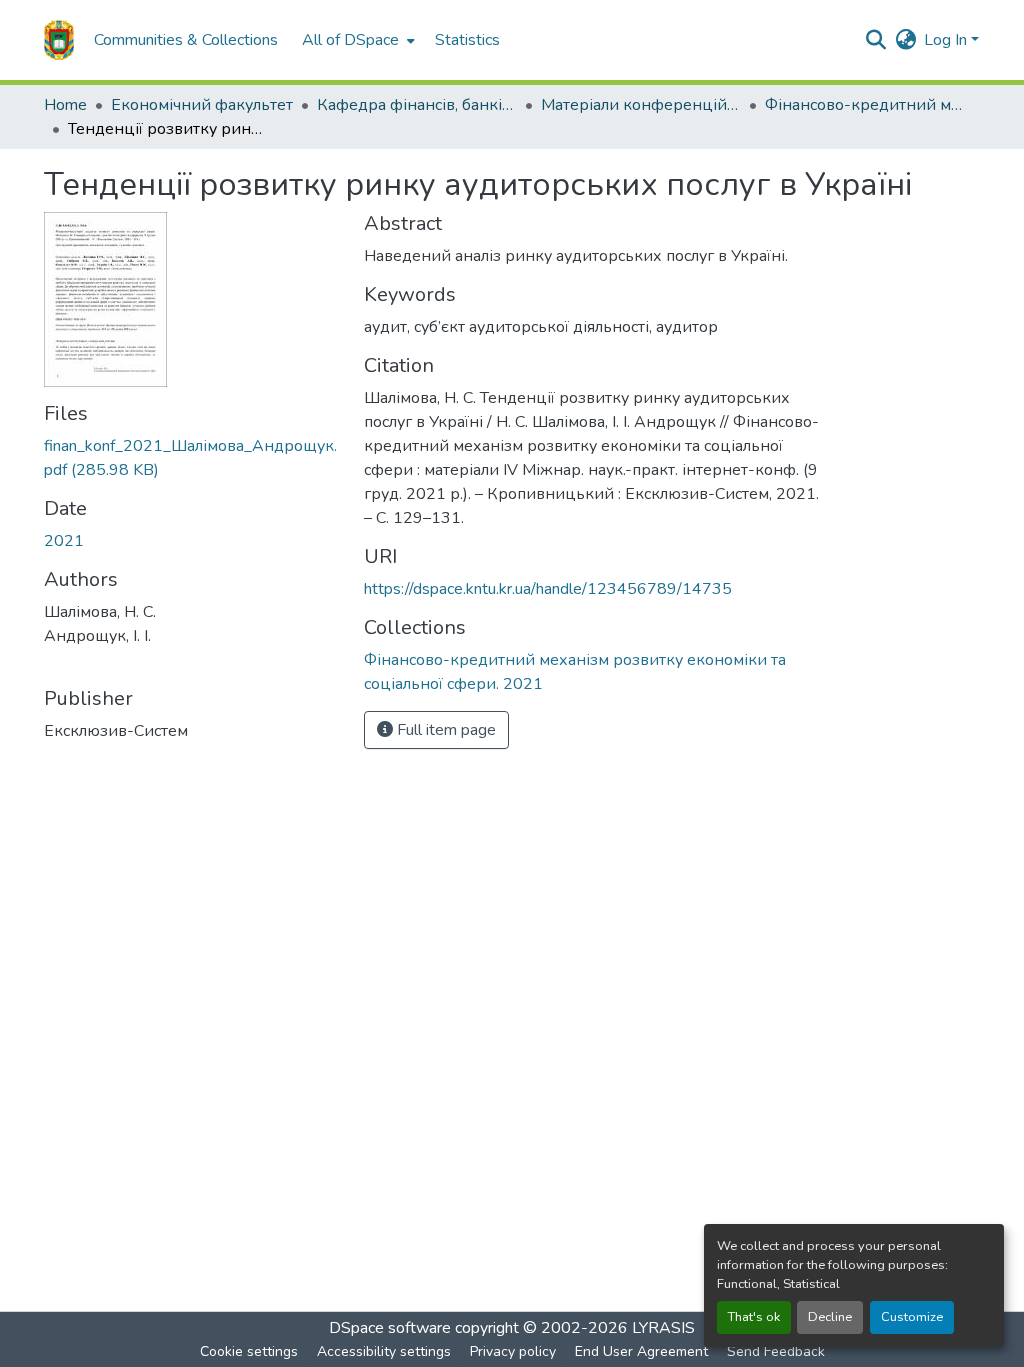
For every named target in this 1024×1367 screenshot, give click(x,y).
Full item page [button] (444, 730)
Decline (830, 1317)
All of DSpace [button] (350, 40)
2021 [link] (64, 541)
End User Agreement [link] (641, 1351)
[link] (192, 458)
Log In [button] (947, 40)
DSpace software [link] (390, 1328)
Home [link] (65, 105)
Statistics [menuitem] (467, 40)
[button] (59, 40)
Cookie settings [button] (249, 1351)
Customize (912, 1317)
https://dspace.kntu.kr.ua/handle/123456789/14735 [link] (548, 589)
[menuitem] (356, 40)
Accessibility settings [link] (384, 1351)
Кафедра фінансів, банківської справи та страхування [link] (417, 105)
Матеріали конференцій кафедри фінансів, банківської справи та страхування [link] (641, 105)
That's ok (754, 1317)
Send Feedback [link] (776, 1351)
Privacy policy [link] (513, 1351)
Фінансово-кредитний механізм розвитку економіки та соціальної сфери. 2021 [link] (865, 105)
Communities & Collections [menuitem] (186, 40)
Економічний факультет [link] (202, 105)
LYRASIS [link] (663, 1328)
